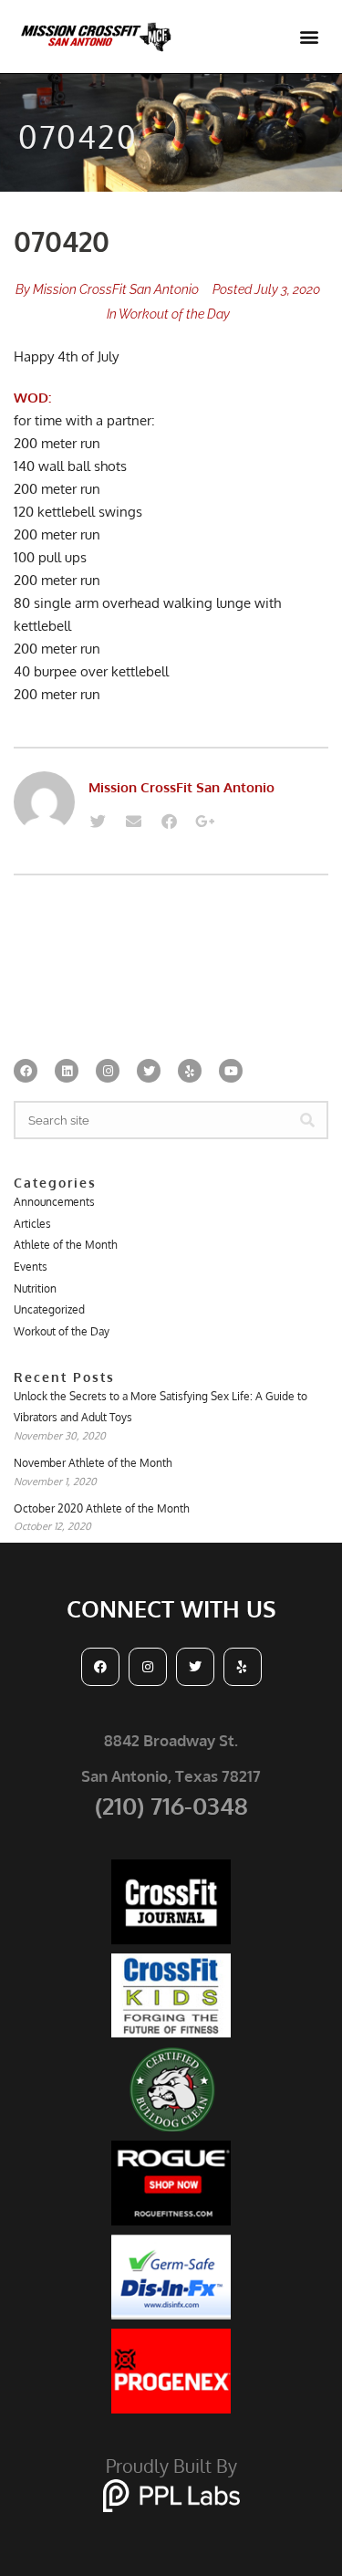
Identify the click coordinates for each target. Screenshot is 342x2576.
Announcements (54, 1202)
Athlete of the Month (66, 1245)
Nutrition (35, 1288)
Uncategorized (49, 1309)
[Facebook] (169, 822)
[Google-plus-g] (204, 822)
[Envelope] (133, 822)
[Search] (307, 1120)
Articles (32, 1224)
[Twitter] (98, 822)
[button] (309, 37)
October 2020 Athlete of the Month (102, 1508)
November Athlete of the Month (93, 1463)
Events (31, 1267)
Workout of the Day (174, 314)
